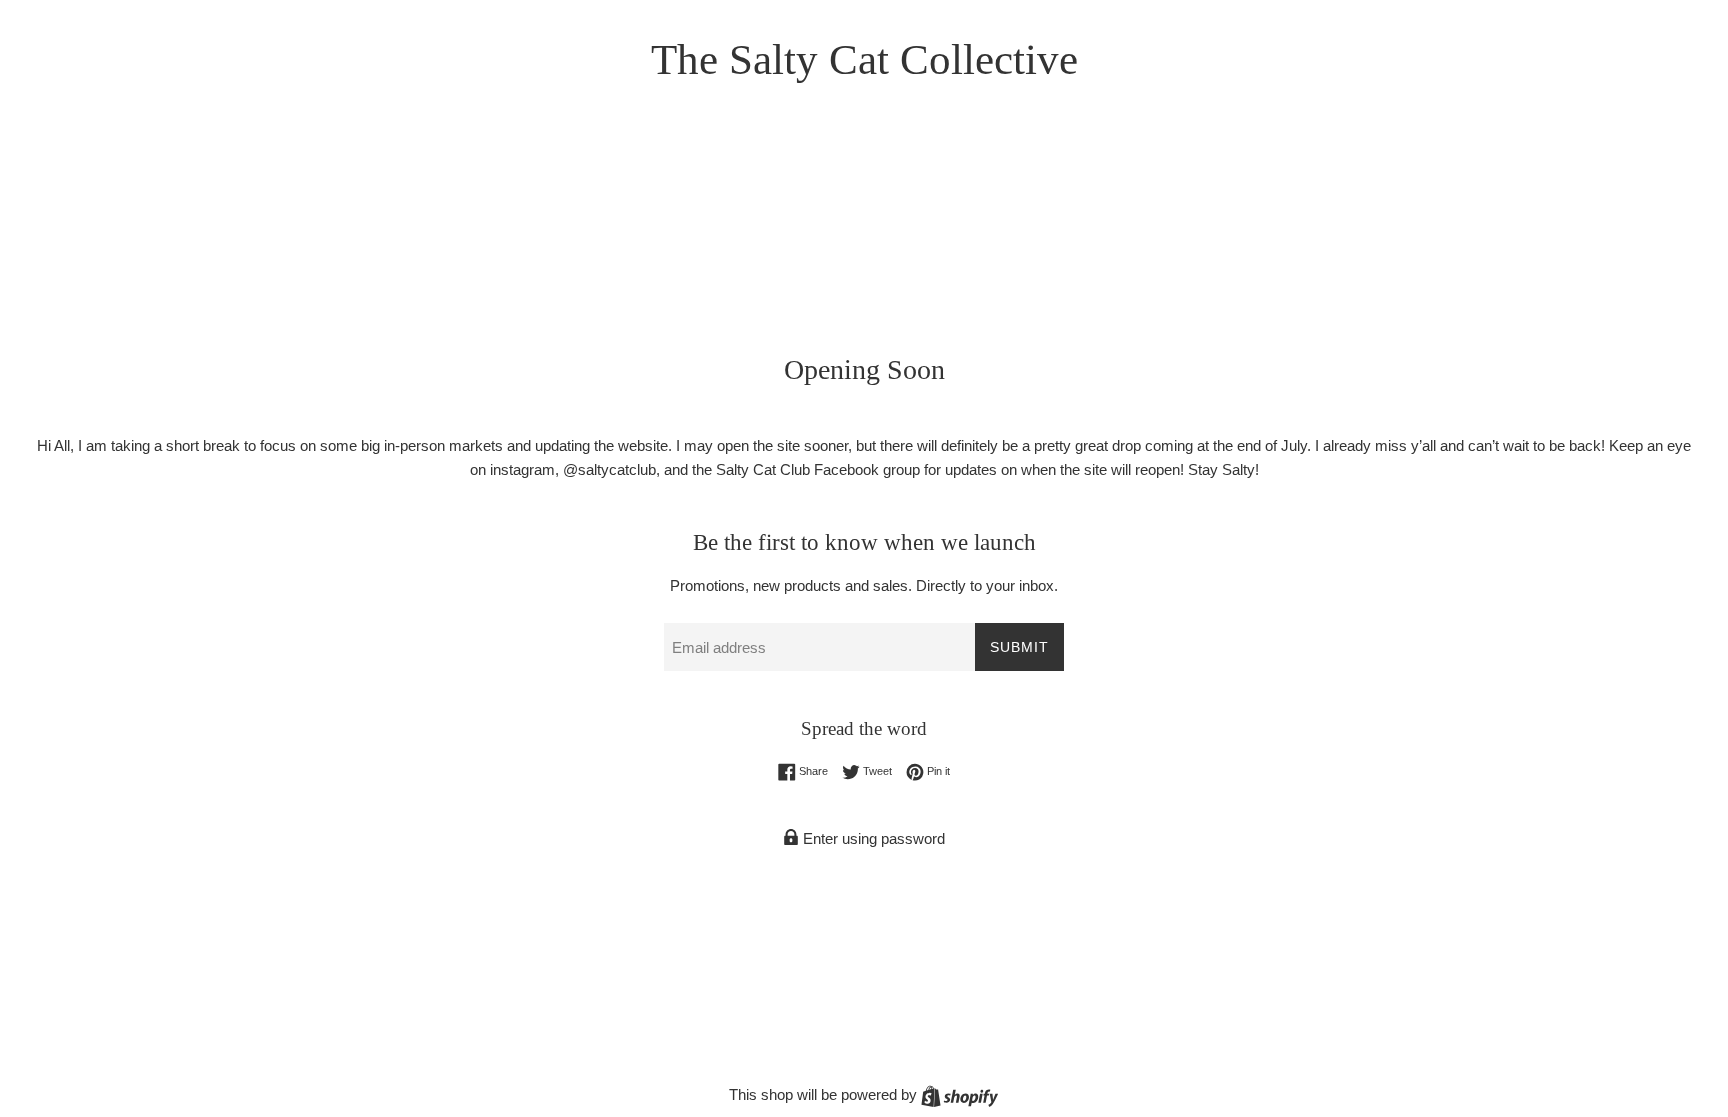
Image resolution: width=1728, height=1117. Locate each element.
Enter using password (872, 838)
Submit (1019, 647)
